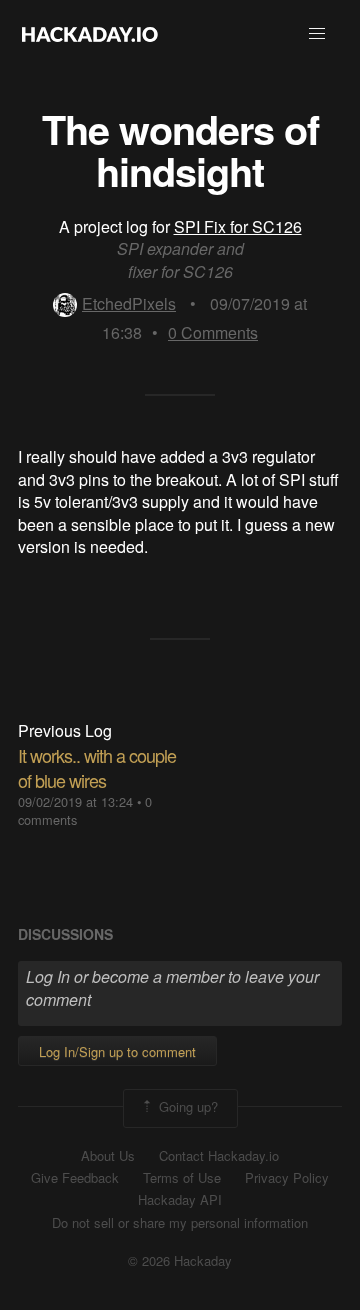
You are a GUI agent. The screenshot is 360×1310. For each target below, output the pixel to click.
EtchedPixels (129, 303)
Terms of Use (182, 1178)
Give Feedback (75, 1178)
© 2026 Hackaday (180, 1261)
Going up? (186, 1106)
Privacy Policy (287, 1178)
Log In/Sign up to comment (117, 1051)
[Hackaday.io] (90, 34)
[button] (317, 34)
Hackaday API (180, 1200)
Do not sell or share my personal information (180, 1223)
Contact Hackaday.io (219, 1156)
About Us (108, 1156)
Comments (213, 332)
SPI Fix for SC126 (238, 226)
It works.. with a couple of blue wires (97, 767)
